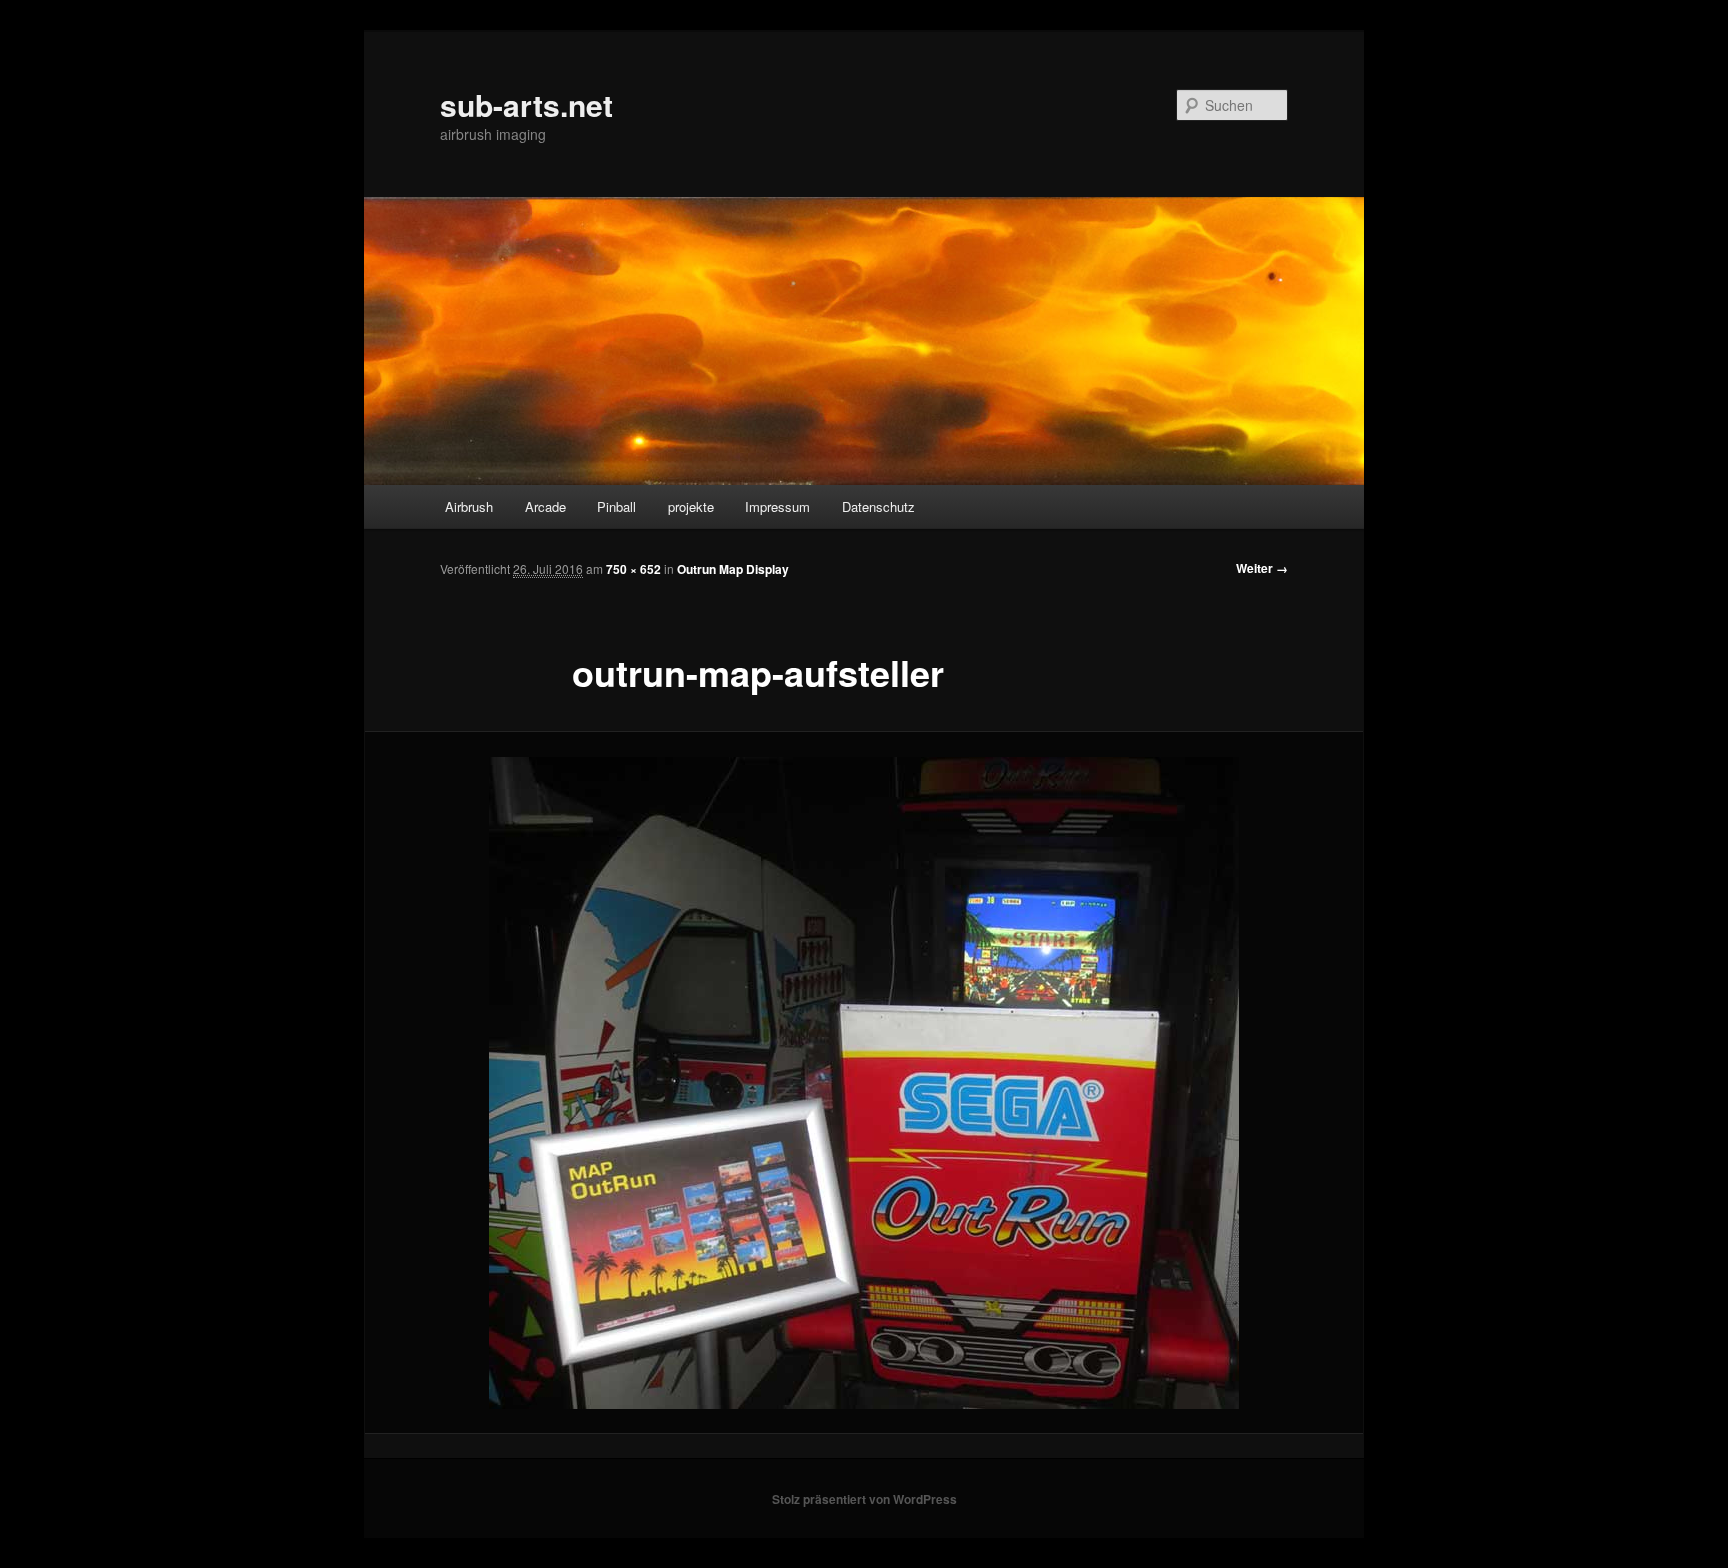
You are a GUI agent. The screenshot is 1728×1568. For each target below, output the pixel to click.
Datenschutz (878, 506)
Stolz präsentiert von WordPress (864, 1499)
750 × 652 (633, 569)
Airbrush (469, 506)
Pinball (616, 506)
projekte (691, 506)
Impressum (777, 506)
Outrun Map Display (733, 569)
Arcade (545, 506)
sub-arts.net (526, 104)
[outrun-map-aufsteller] (864, 1083)
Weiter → (1262, 568)
